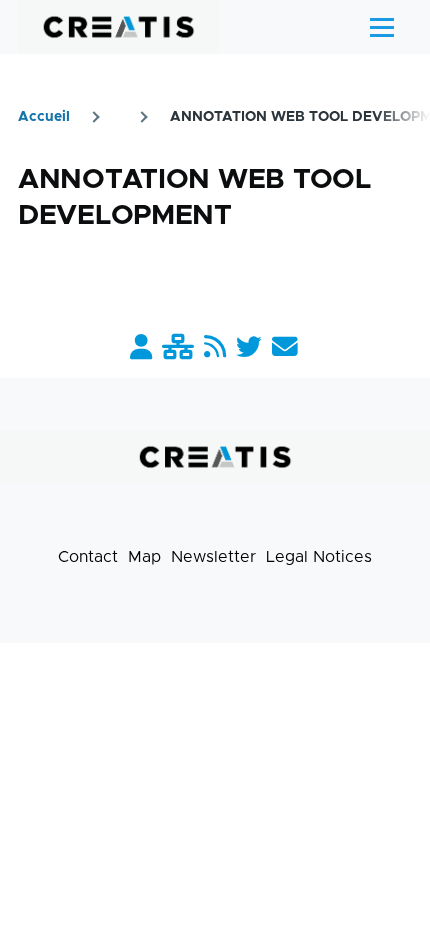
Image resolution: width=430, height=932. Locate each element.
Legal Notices (319, 557)
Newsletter (213, 557)
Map (144, 557)
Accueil (44, 117)
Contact (88, 557)
